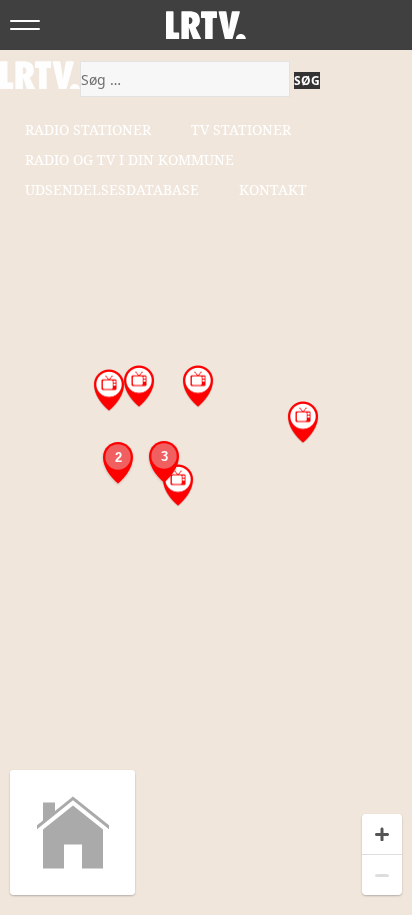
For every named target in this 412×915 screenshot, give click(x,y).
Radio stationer (88, 129)
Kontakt (273, 189)
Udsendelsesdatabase (112, 189)
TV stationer (241, 129)
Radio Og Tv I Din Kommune (129, 159)
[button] (178, 485)
